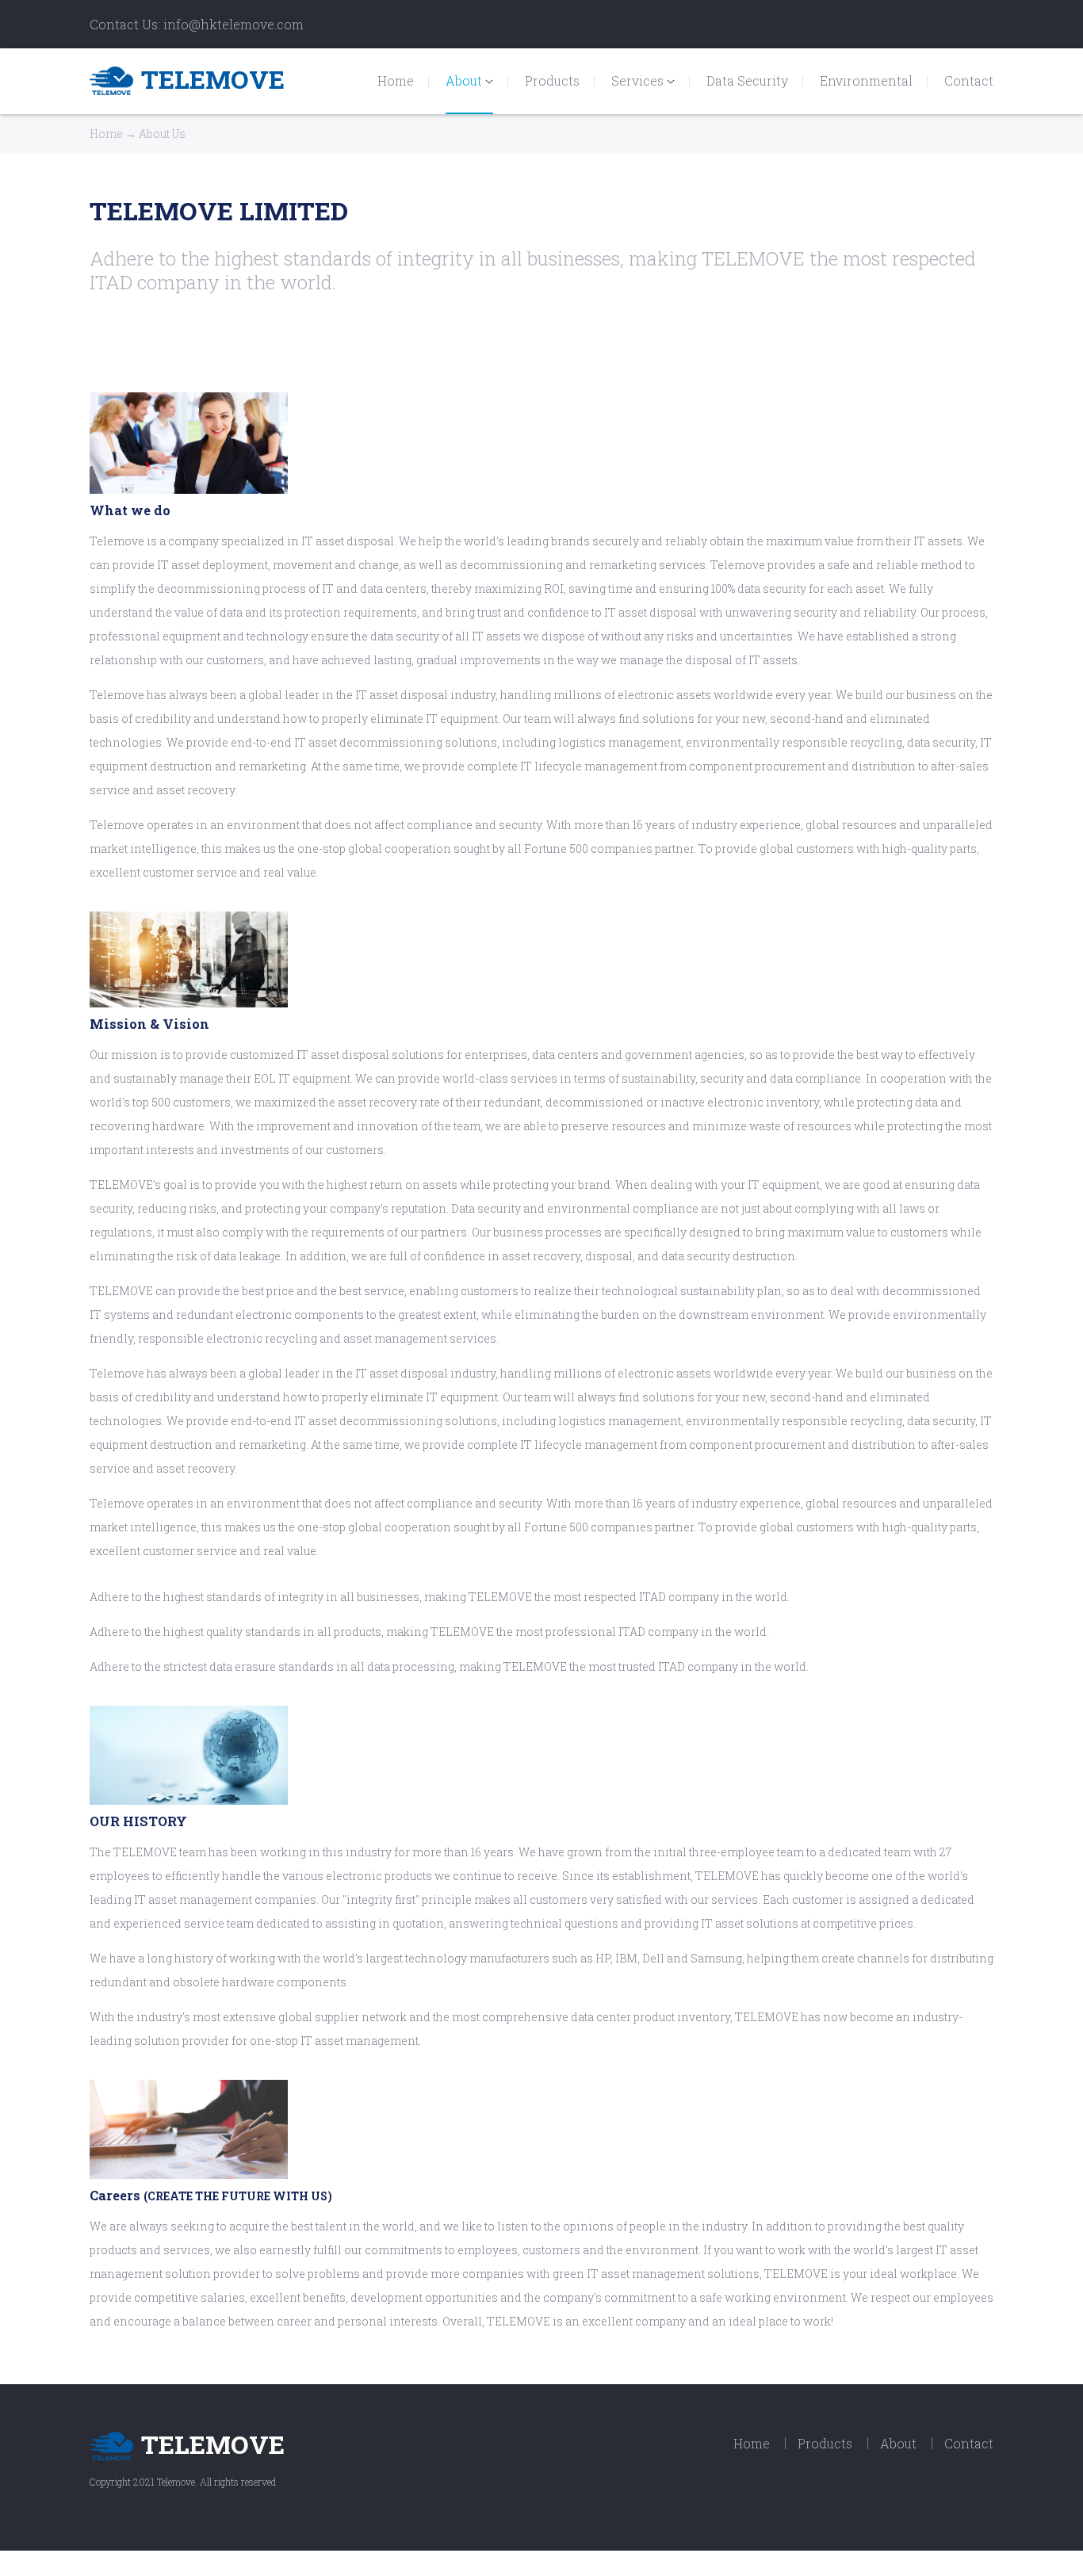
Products (552, 80)
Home (396, 80)
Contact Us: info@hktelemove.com (197, 24)
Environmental (866, 80)
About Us (162, 134)
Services (639, 80)
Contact (969, 80)
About (465, 80)
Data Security (747, 80)
